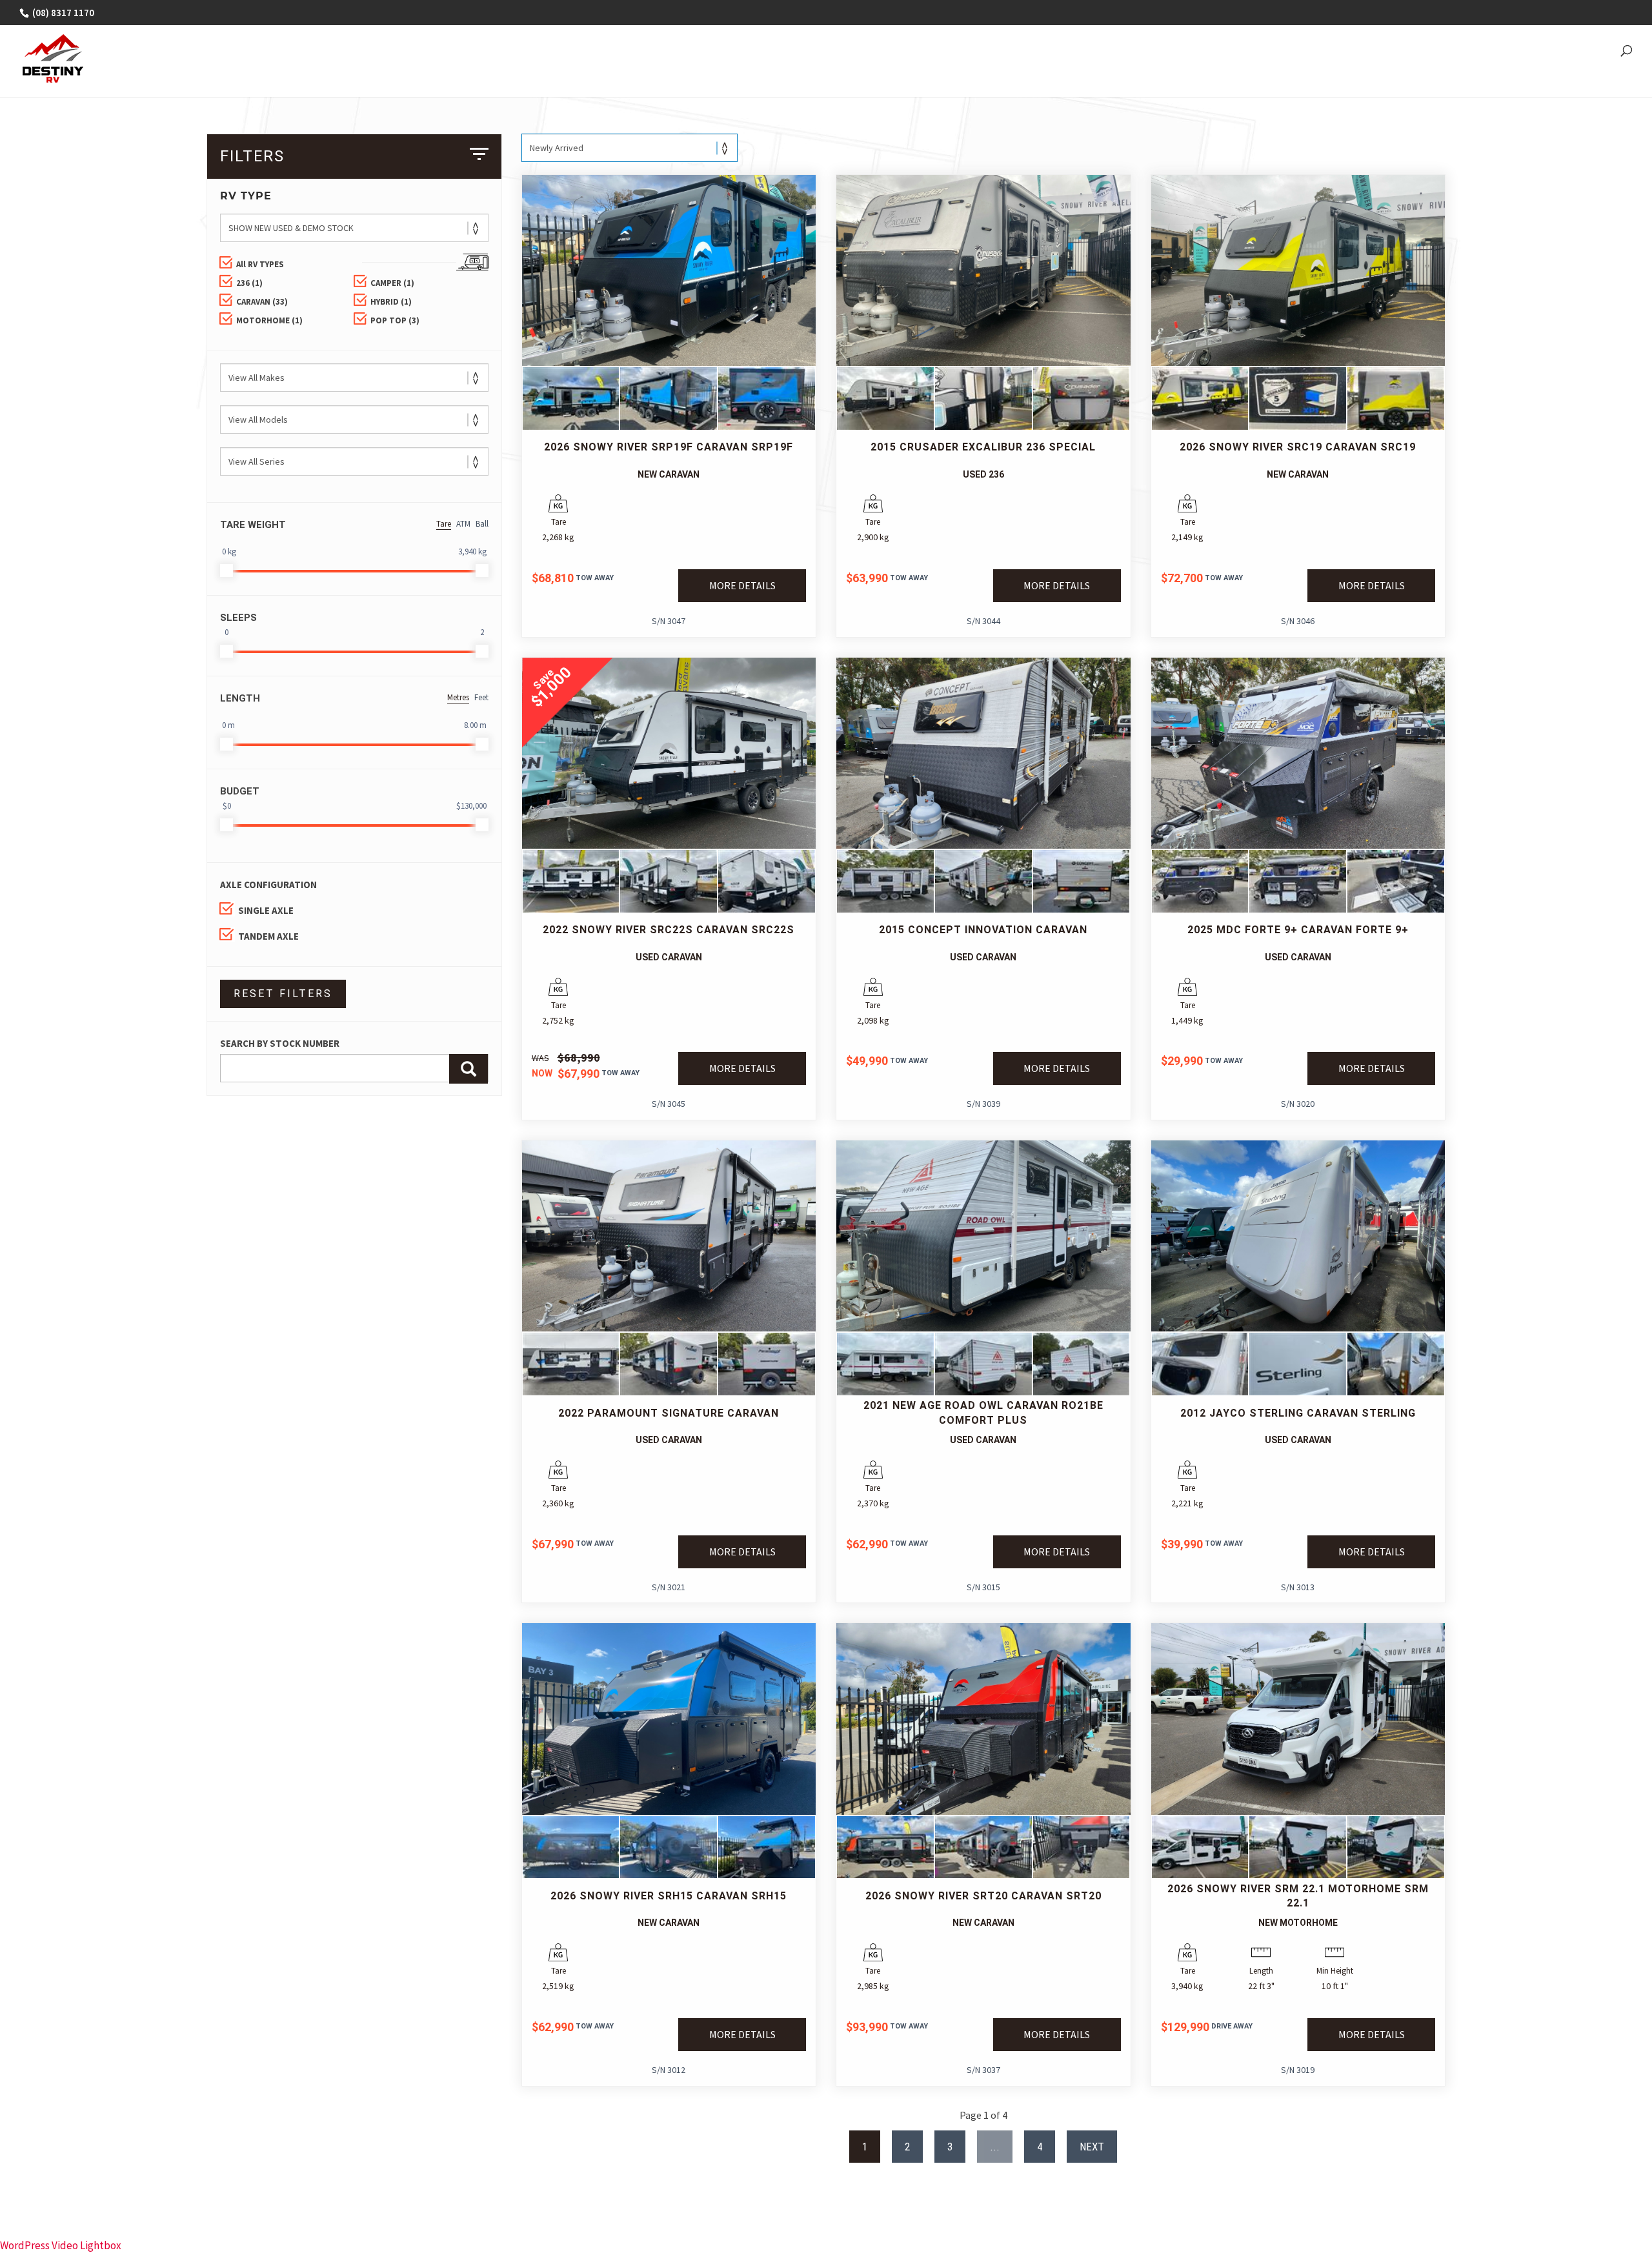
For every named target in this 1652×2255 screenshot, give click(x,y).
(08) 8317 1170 (62, 13)
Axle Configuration (268, 885)
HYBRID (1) (391, 302)
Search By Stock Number (280, 1043)
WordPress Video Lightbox (61, 2245)
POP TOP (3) (395, 320)
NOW (542, 1073)
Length (240, 698)
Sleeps (238, 618)
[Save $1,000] (669, 845)
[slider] (227, 571)
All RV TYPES (260, 264)
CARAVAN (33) (262, 302)
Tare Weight (253, 525)
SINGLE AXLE (266, 910)
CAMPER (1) (392, 283)
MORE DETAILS (742, 585)
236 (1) (249, 283)
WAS (540, 1058)
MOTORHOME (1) (269, 320)
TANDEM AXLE (268, 936)
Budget (240, 791)
